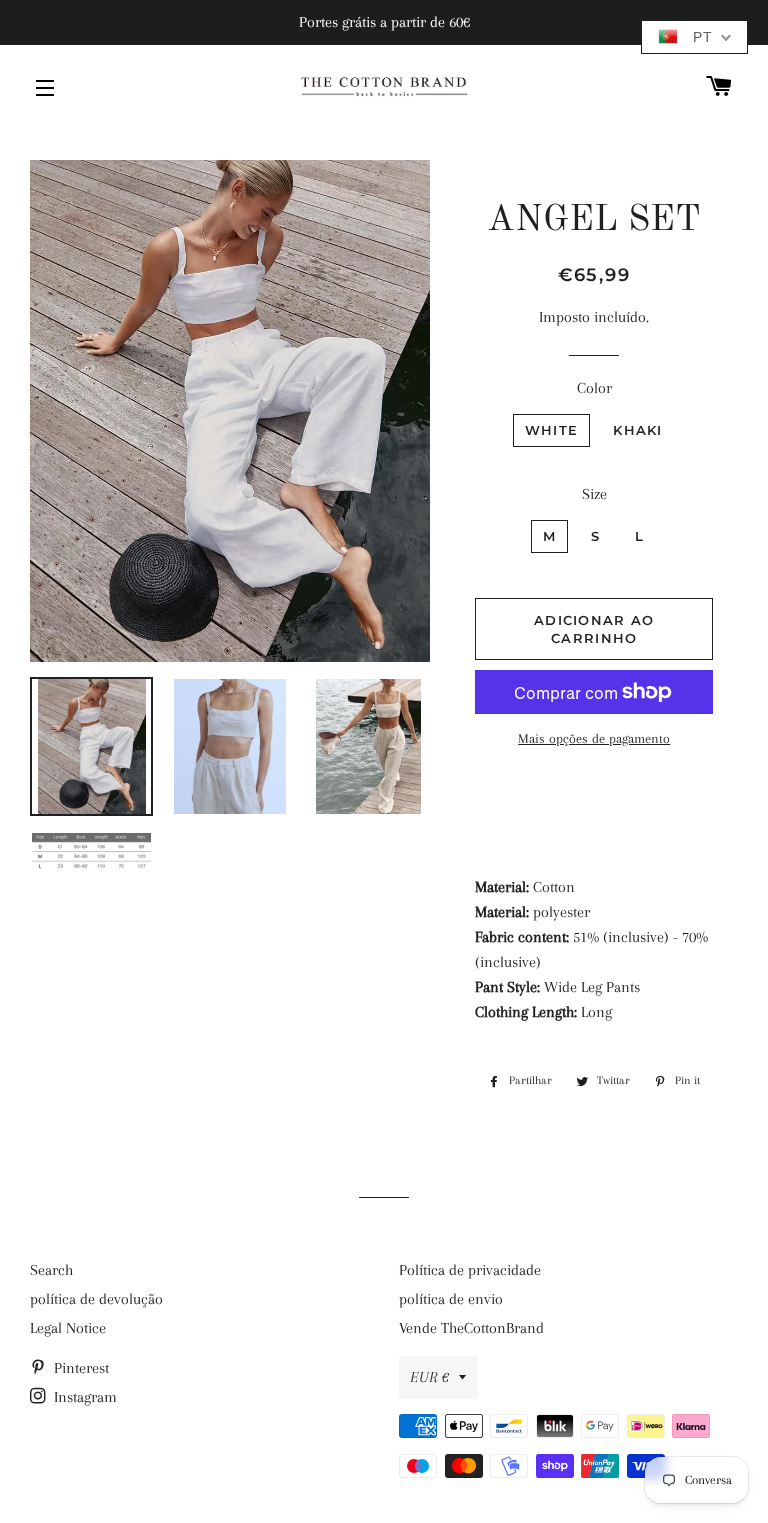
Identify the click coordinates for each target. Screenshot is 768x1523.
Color (594, 388)
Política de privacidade (470, 1270)
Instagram (83, 1397)
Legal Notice (68, 1328)
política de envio (451, 1299)
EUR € (429, 1377)
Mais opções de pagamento (594, 738)
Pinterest (79, 1368)
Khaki (638, 430)
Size (594, 494)
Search (51, 1270)
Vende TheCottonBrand (471, 1328)
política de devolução (96, 1299)
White (552, 430)
